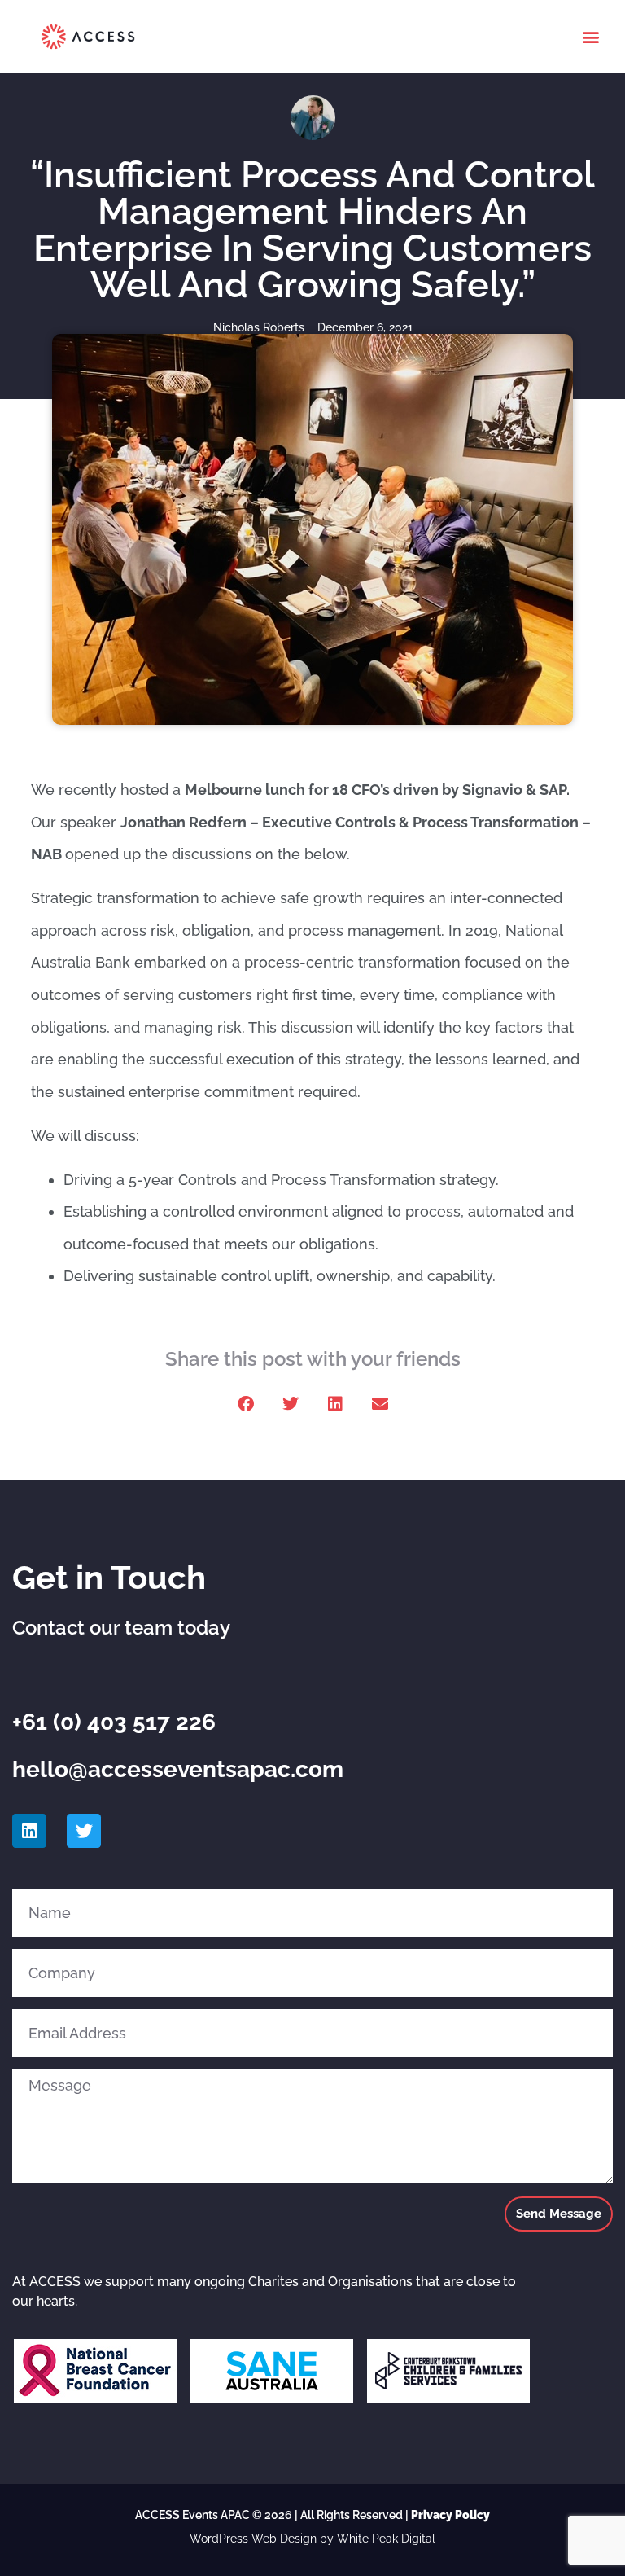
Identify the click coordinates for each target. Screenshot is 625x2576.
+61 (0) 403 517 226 (114, 1722)
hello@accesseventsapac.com (178, 1769)
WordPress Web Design (253, 2539)
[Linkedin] (29, 1831)
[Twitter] (84, 1831)
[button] (591, 37)
